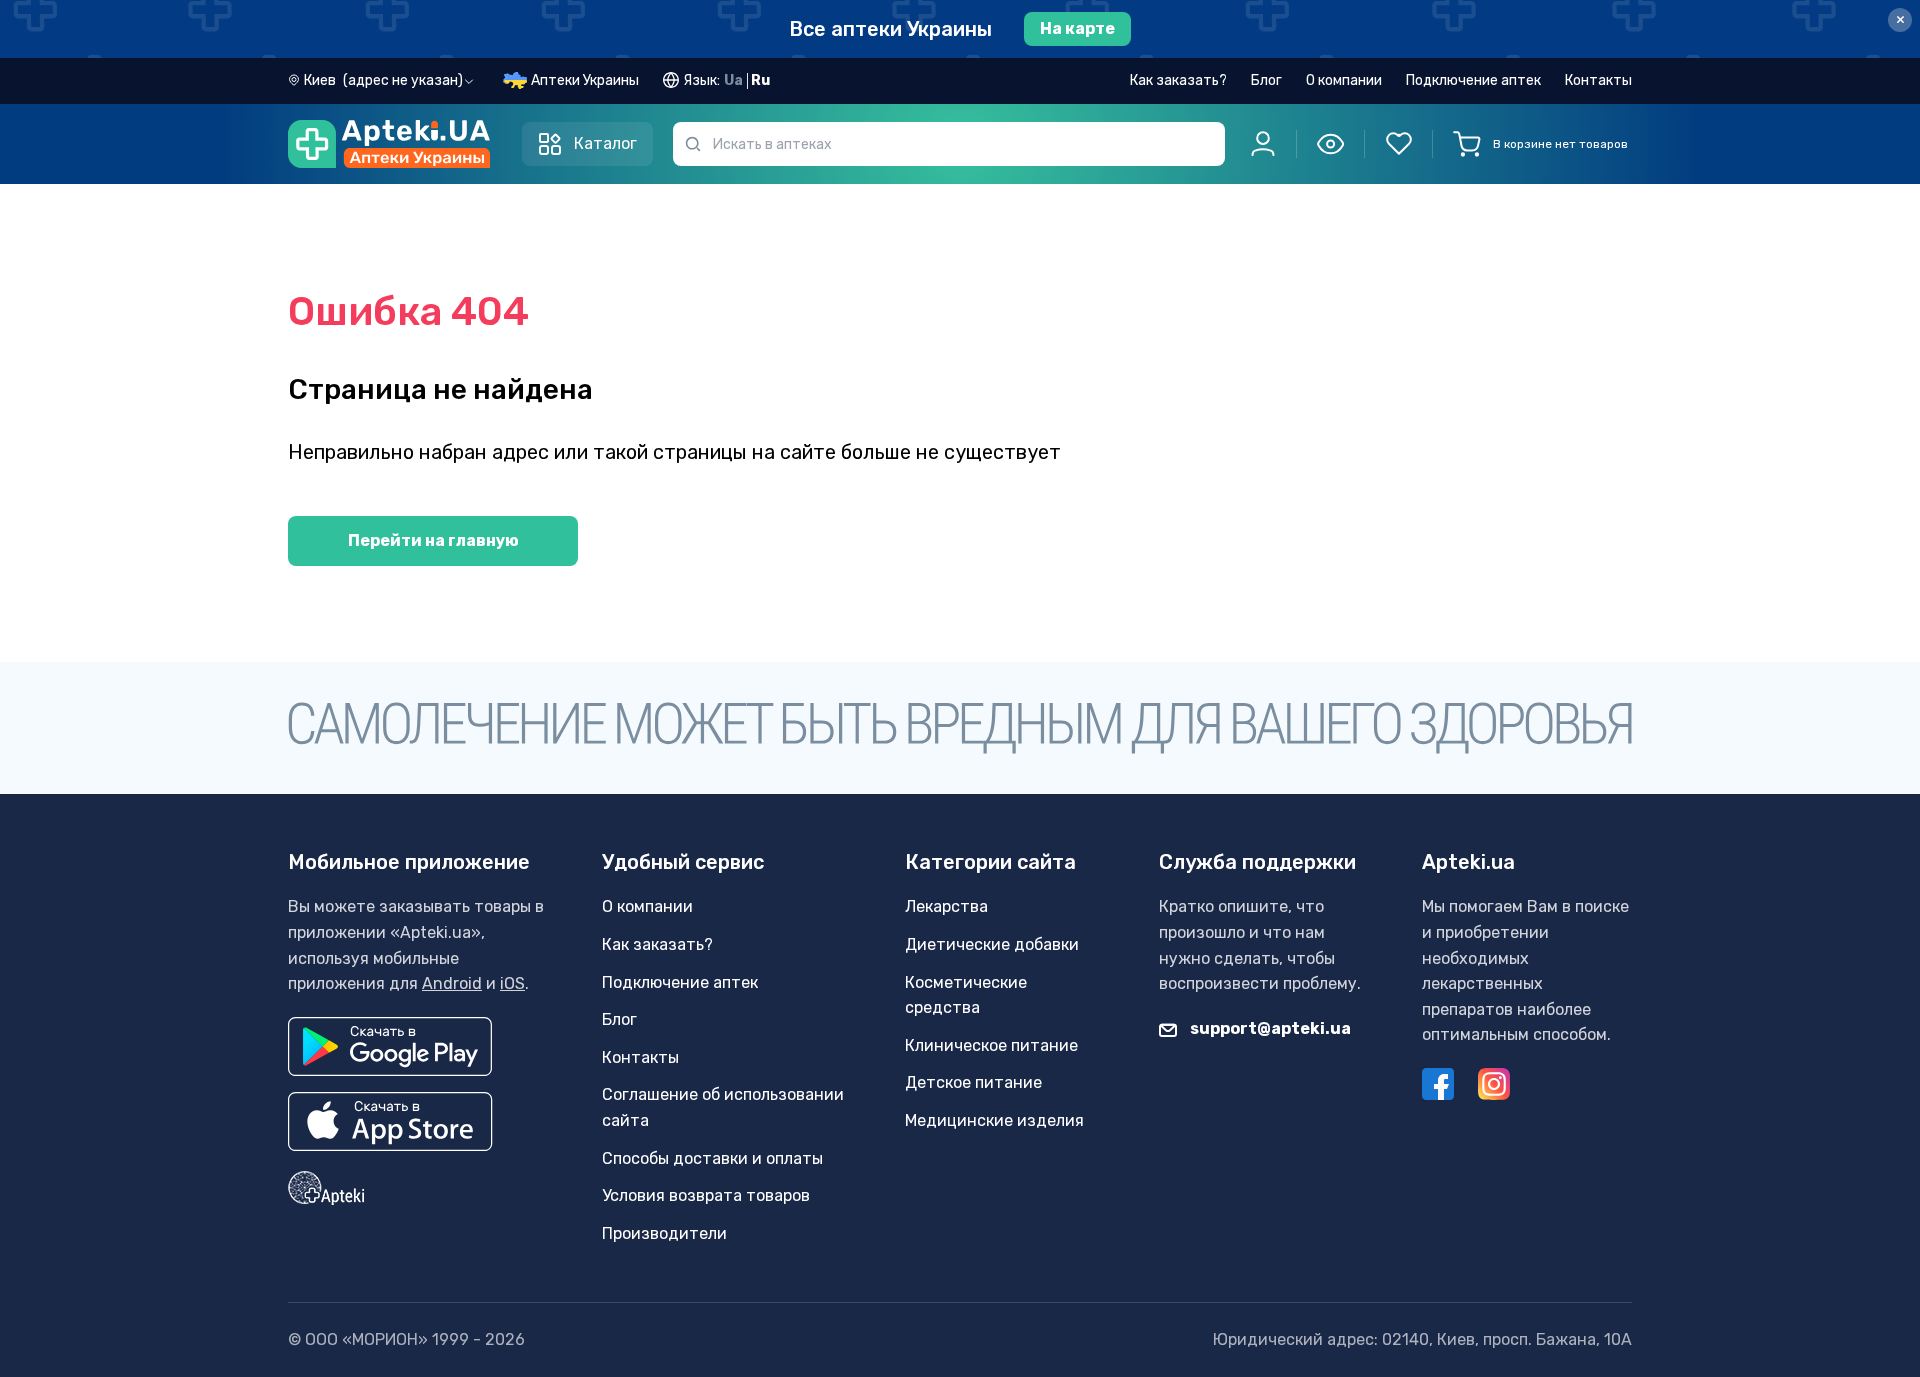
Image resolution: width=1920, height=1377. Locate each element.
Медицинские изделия (994, 1120)
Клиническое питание (991, 1045)
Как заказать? (1178, 80)
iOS (512, 983)
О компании (1344, 80)
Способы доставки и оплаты (712, 1158)
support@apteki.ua (1269, 1028)
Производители (664, 1233)
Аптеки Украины (585, 80)
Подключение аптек (1473, 80)
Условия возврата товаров (706, 1195)
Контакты (1598, 80)
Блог (1266, 80)
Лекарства (946, 906)
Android (452, 983)
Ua (733, 80)
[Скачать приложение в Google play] (390, 1046)
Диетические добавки (992, 944)
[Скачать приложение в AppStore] (390, 1121)
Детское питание (973, 1082)
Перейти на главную (433, 540)
